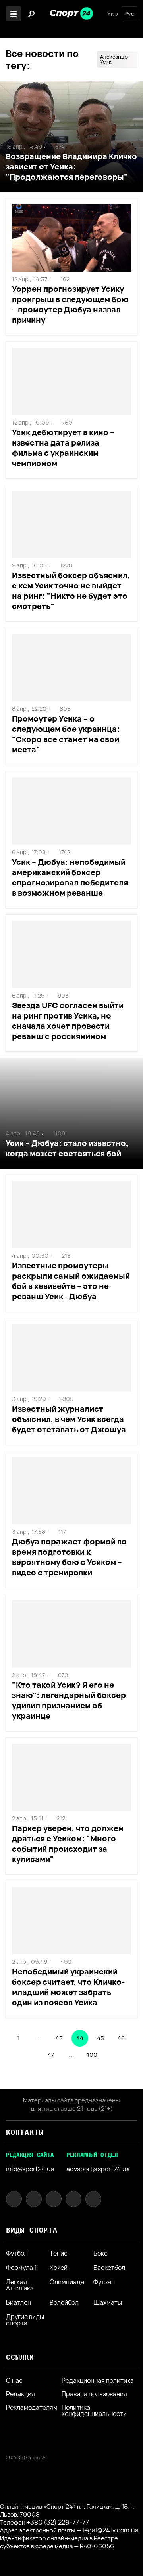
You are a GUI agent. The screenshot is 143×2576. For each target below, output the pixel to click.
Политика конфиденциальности (94, 2410)
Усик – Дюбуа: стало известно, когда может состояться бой (67, 1148)
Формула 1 (21, 2268)
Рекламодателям (32, 2407)
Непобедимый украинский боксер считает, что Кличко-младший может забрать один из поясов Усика (68, 1987)
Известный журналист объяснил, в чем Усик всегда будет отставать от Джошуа (69, 1419)
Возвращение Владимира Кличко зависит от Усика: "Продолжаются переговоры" (71, 167)
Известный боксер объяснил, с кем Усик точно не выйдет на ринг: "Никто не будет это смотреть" (71, 591)
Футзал (104, 2282)
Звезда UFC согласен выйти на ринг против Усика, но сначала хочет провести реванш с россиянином (68, 1021)
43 (59, 2038)
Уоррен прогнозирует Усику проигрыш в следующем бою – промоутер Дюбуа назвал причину (70, 304)
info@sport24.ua (30, 2169)
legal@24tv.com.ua (111, 2530)
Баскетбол (109, 2268)
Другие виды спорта (25, 2320)
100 (92, 2055)
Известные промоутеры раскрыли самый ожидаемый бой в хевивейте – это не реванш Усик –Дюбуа (71, 1281)
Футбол (17, 2253)
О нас (14, 2380)
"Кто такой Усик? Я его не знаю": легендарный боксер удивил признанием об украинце (69, 1700)
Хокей (59, 2268)
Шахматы (108, 2302)
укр (113, 14)
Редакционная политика (98, 2380)
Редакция (20, 2394)
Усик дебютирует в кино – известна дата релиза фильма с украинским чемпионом (63, 448)
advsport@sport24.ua (98, 2169)
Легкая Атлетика (20, 2285)
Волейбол (64, 2302)
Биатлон (18, 2302)
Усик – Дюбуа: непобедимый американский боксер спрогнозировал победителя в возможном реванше (70, 877)
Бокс (100, 2253)
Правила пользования (94, 2394)
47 (51, 2055)
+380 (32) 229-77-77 (58, 2522)
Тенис (59, 2253)
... (39, 2038)
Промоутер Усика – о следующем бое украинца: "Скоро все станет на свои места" (66, 734)
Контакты (25, 2132)
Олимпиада (67, 2282)
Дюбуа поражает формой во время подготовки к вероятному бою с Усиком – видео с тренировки (69, 1557)
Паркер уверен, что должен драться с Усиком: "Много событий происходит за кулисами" (68, 1844)
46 (121, 2038)
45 (100, 2038)
